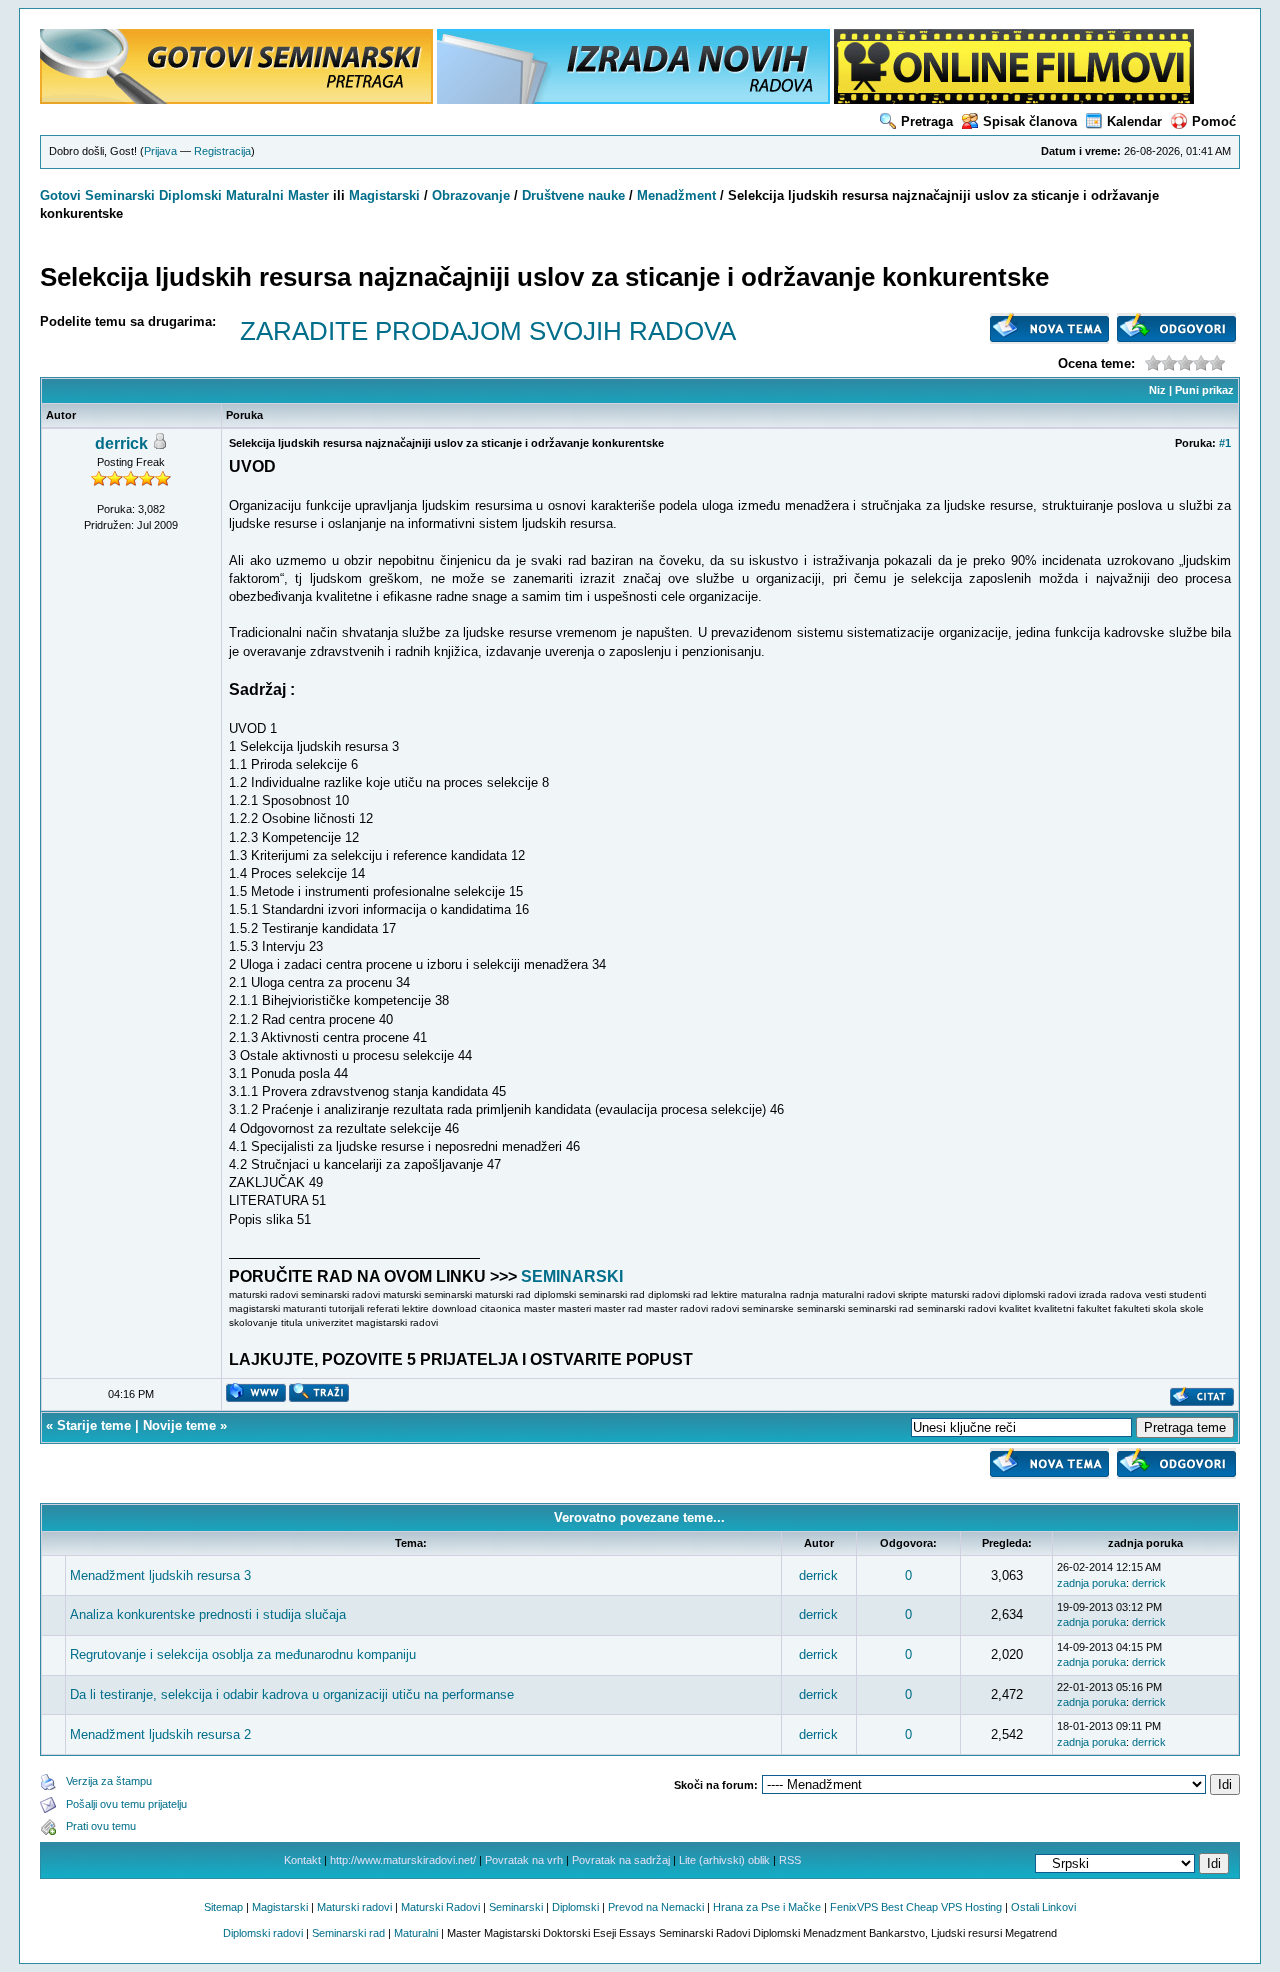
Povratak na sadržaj (621, 1860)
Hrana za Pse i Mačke (767, 1907)
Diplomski (190, 195)
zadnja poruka (1091, 1583)
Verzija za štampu (109, 1781)
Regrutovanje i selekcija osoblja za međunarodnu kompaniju (243, 1654)
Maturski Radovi (440, 1907)
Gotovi (62, 195)
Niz (1157, 390)
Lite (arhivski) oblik (724, 1860)
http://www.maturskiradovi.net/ (403, 1860)
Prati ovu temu (101, 1826)
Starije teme (94, 1425)
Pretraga (927, 121)
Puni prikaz (1204, 390)
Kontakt (302, 1860)
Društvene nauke (573, 195)
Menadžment (676, 195)
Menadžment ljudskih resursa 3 (160, 1575)
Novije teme (179, 1425)
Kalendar (1134, 121)
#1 (1225, 443)
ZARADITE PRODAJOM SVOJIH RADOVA (488, 331)
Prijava (160, 151)
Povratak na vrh (524, 1860)
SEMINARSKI (572, 1276)
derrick (121, 443)
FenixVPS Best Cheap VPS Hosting (916, 1907)
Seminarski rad (348, 1933)
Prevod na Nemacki (656, 1907)
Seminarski (120, 195)
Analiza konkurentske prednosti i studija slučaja (208, 1614)
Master (308, 195)
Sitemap (223, 1907)
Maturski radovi (354, 1907)
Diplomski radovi (263, 1933)
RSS (790, 1860)
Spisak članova (1030, 121)
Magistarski (384, 195)
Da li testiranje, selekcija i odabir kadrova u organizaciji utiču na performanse (292, 1694)
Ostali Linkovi (1043, 1907)
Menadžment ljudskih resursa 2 (160, 1734)
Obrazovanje (471, 195)
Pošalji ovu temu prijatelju (126, 1804)
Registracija (222, 151)
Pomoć (1214, 121)
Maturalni (255, 195)
